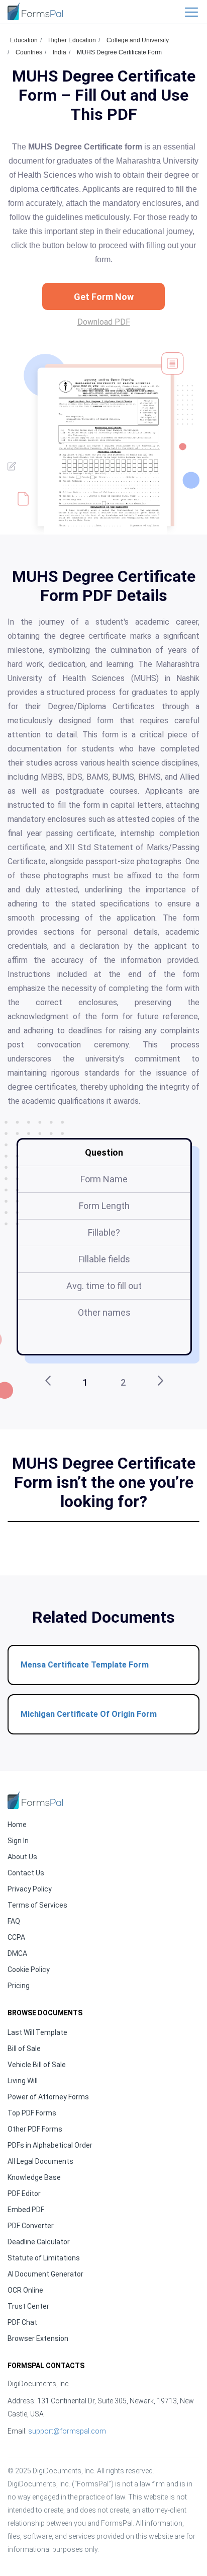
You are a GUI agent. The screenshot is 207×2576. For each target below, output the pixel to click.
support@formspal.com (67, 2431)
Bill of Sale (24, 2049)
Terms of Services (37, 1905)
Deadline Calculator (39, 2242)
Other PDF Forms (35, 2129)
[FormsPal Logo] (35, 11)
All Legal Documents (40, 2161)
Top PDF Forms (32, 2113)
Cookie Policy (29, 1969)
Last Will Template (37, 2032)
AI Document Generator (45, 2274)
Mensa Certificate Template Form (85, 1665)
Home (17, 1825)
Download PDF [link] (104, 322)
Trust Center (28, 2306)
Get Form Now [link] (104, 297)
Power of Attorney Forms (48, 2097)
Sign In (18, 1841)
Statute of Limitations (44, 2258)
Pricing (19, 1986)
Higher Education (72, 40)
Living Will (23, 2081)
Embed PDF (26, 2210)
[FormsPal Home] (35, 1800)
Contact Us (26, 1873)
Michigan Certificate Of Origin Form (89, 1714)
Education (24, 40)
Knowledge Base (34, 2177)
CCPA (16, 1937)
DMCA (17, 1953)
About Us (22, 1857)
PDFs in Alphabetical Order (50, 2145)
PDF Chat (22, 2322)
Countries (29, 52)
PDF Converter (31, 2226)
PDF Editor (24, 2193)
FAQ (14, 1921)
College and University (138, 40)
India (60, 52)
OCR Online (25, 2290)
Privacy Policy (30, 1889)
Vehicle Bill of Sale (37, 2065)
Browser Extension (38, 2338)
